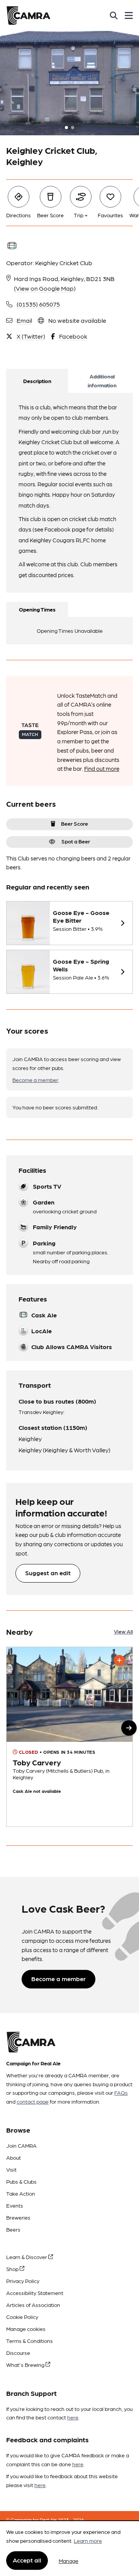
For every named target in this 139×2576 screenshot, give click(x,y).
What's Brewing (26, 2365)
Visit (11, 2169)
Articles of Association (33, 2305)
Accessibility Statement (35, 2293)
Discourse (18, 2353)
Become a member (35, 1080)
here (73, 2417)
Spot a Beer (76, 841)
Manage (69, 2561)
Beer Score (75, 823)
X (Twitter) (31, 336)
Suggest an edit (48, 1573)
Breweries (18, 2217)
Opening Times (37, 609)
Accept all (27, 2560)
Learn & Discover (27, 2257)
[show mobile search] (114, 15)
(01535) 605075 (38, 304)
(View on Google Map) (45, 288)
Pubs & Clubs (21, 2181)
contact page (33, 2101)
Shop (13, 2269)
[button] (129, 1728)
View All (123, 1631)
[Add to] (119, 1660)
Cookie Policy (22, 2317)
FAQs (121, 2092)
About (14, 2157)
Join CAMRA (21, 2145)
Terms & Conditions (30, 2341)
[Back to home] (28, 15)
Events (15, 2205)
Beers (13, 2229)
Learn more (88, 2540)
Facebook (73, 336)
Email (24, 320)
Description (37, 381)
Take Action (21, 2193)
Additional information (102, 381)
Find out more (102, 768)
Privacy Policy (23, 2281)
